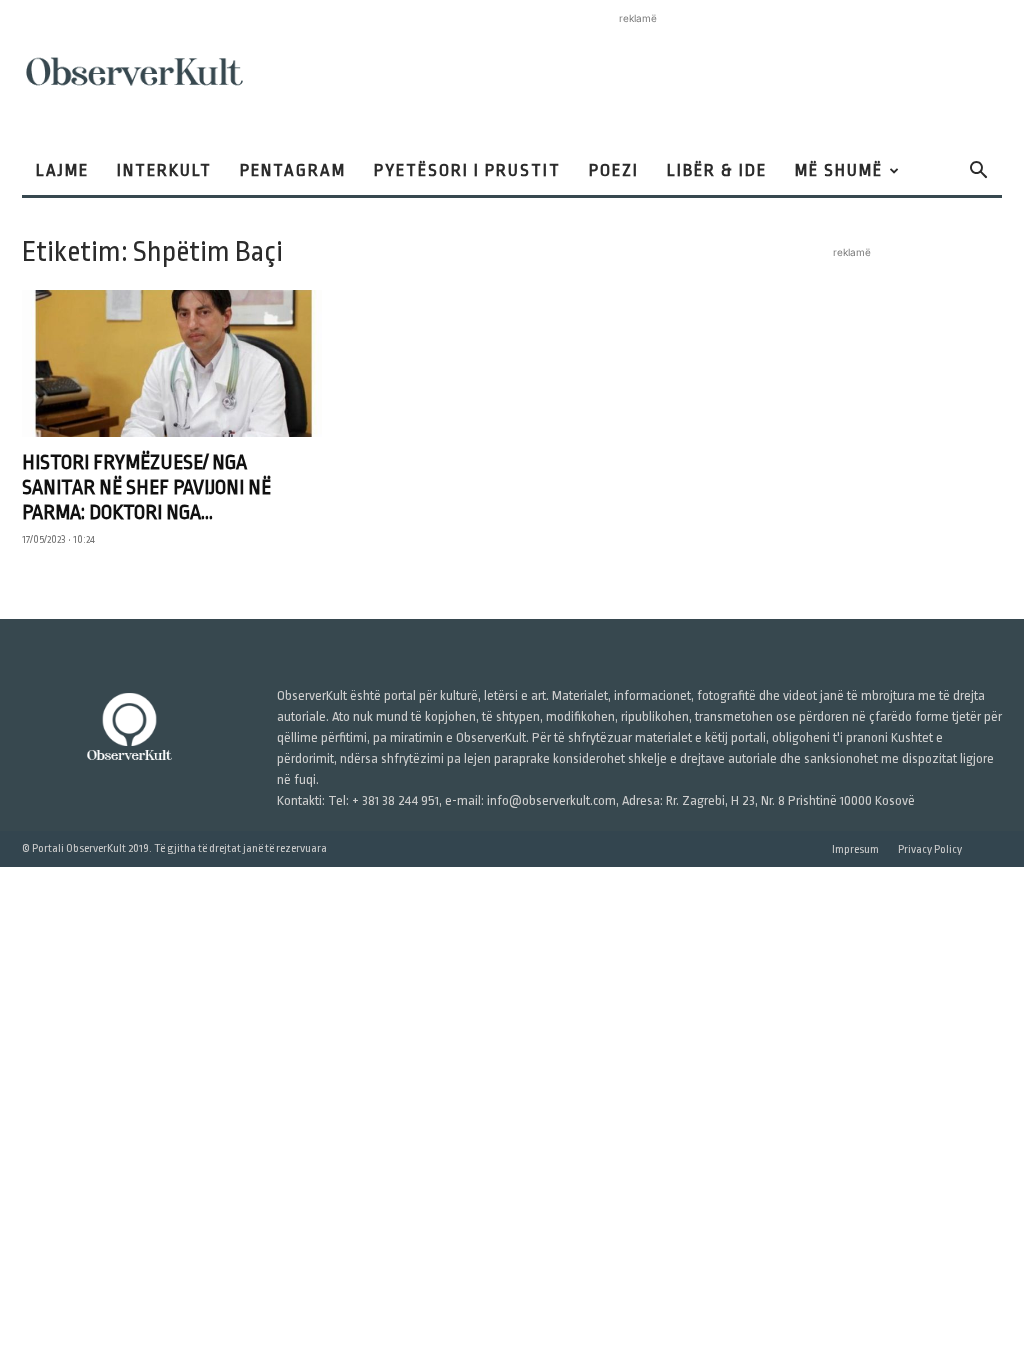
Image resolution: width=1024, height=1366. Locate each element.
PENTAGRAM (293, 170)
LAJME (62, 170)
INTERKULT (164, 170)
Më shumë (839, 170)
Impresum (855, 849)
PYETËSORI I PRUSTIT (467, 170)
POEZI (614, 170)
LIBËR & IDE (717, 170)
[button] (978, 172)
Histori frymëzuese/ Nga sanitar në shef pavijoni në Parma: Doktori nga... (146, 487)
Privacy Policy (930, 849)
